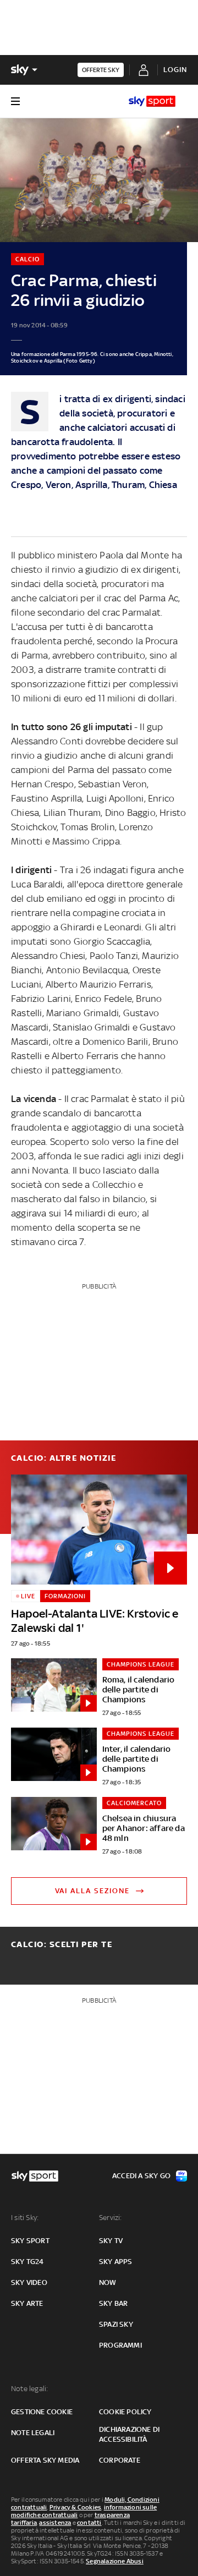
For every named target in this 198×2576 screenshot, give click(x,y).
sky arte (27, 2303)
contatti (89, 2523)
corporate (120, 2460)
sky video (29, 2282)
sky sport (30, 2241)
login (175, 70)
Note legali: (29, 2389)
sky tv (111, 2241)
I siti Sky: (25, 2218)
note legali (33, 2433)
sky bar (113, 2303)
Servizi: (111, 2218)
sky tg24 (28, 2262)
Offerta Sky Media (45, 2460)
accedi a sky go (141, 2176)
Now (108, 2282)
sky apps (116, 2262)
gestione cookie (42, 2412)
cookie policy (125, 2412)
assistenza (55, 2523)
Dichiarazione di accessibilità (129, 2434)
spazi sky (116, 2324)
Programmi (120, 2345)
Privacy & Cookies (75, 2507)
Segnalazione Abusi (115, 2561)
